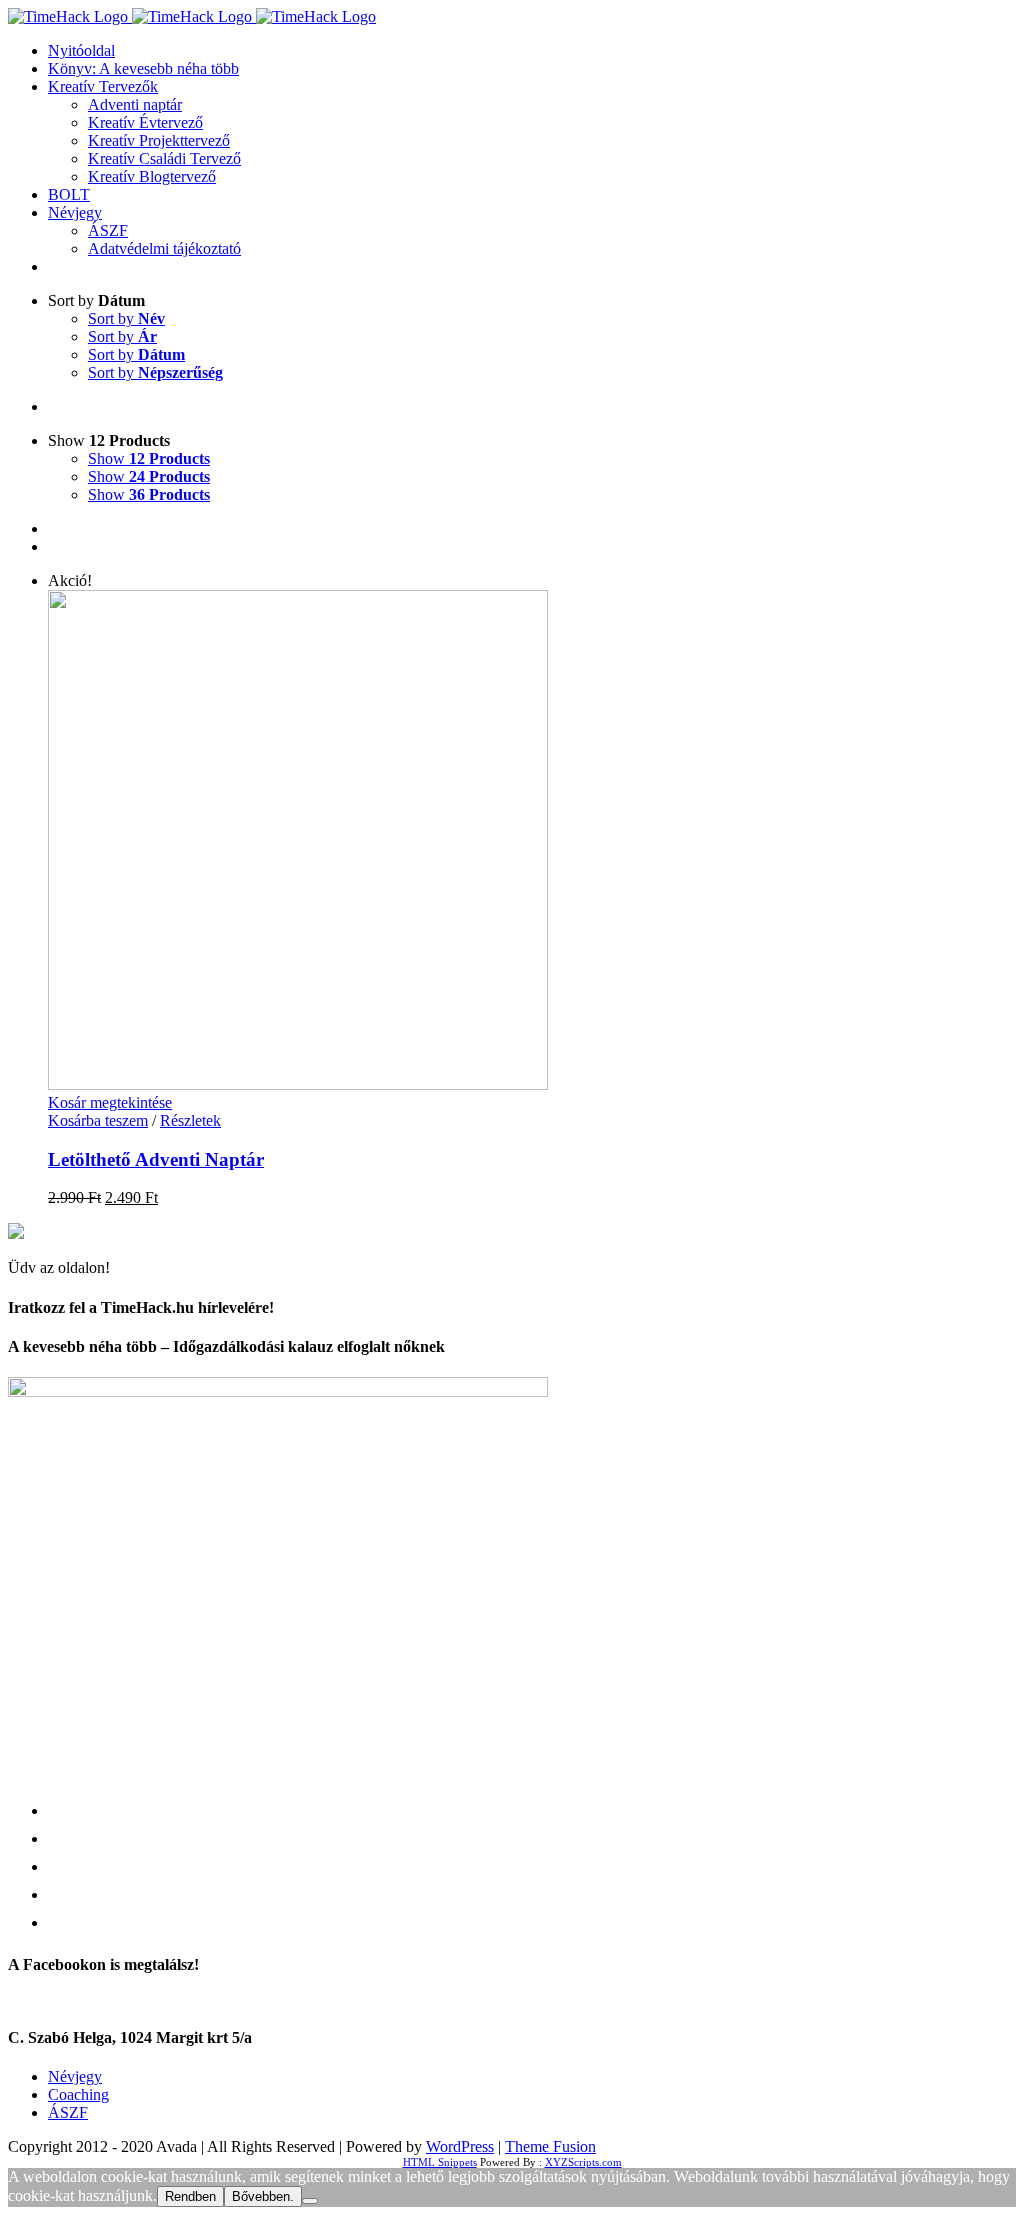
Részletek (190, 1120)
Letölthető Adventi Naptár (156, 1159)
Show (149, 458)
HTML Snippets (440, 2162)
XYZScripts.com (583, 2162)
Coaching (78, 2094)
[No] (310, 2201)
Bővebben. (263, 2196)
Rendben (190, 2196)
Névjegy (75, 2076)
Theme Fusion (550, 2146)
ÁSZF (68, 2112)
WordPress (460, 2146)
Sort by (126, 318)
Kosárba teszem (98, 1120)
